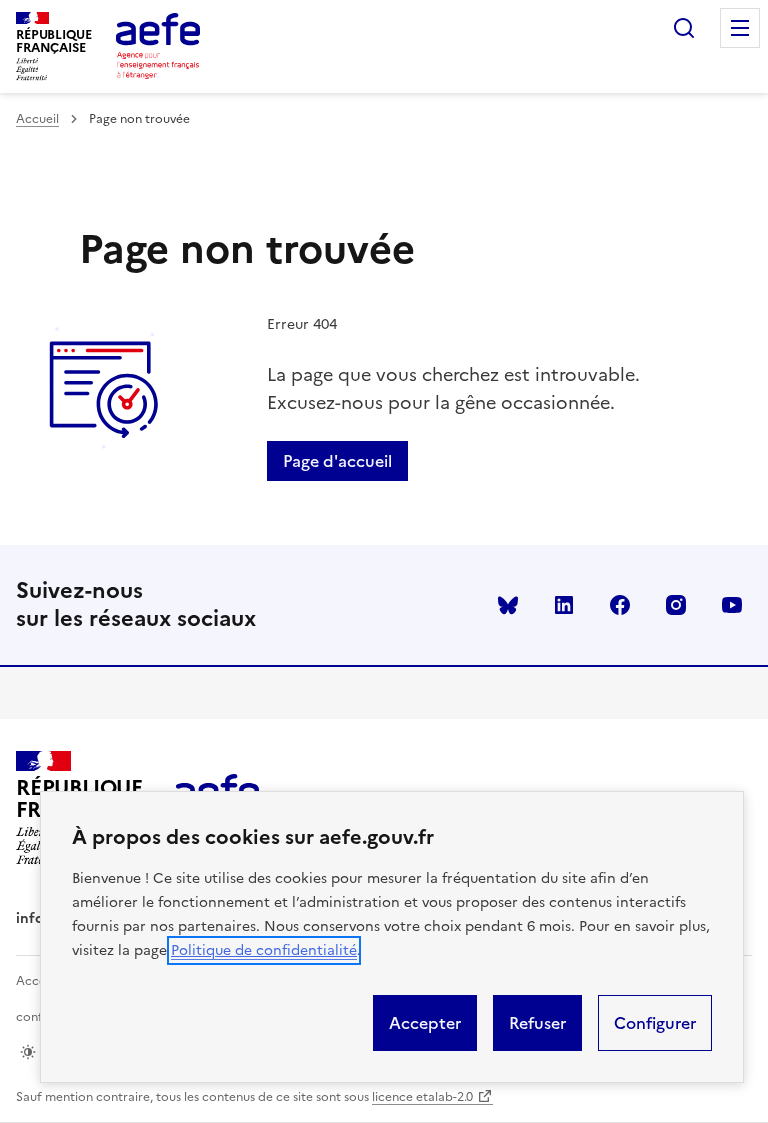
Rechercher (684, 28)
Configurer (655, 1023)
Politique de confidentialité (264, 950)
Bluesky (508, 605)
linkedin (564, 605)
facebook (620, 605)
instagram (676, 605)
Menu (740, 28)
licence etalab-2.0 (422, 1097)
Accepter (425, 1023)
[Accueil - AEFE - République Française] (158, 46)
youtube (732, 605)
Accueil (37, 119)
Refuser (537, 1023)
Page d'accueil (337, 461)
